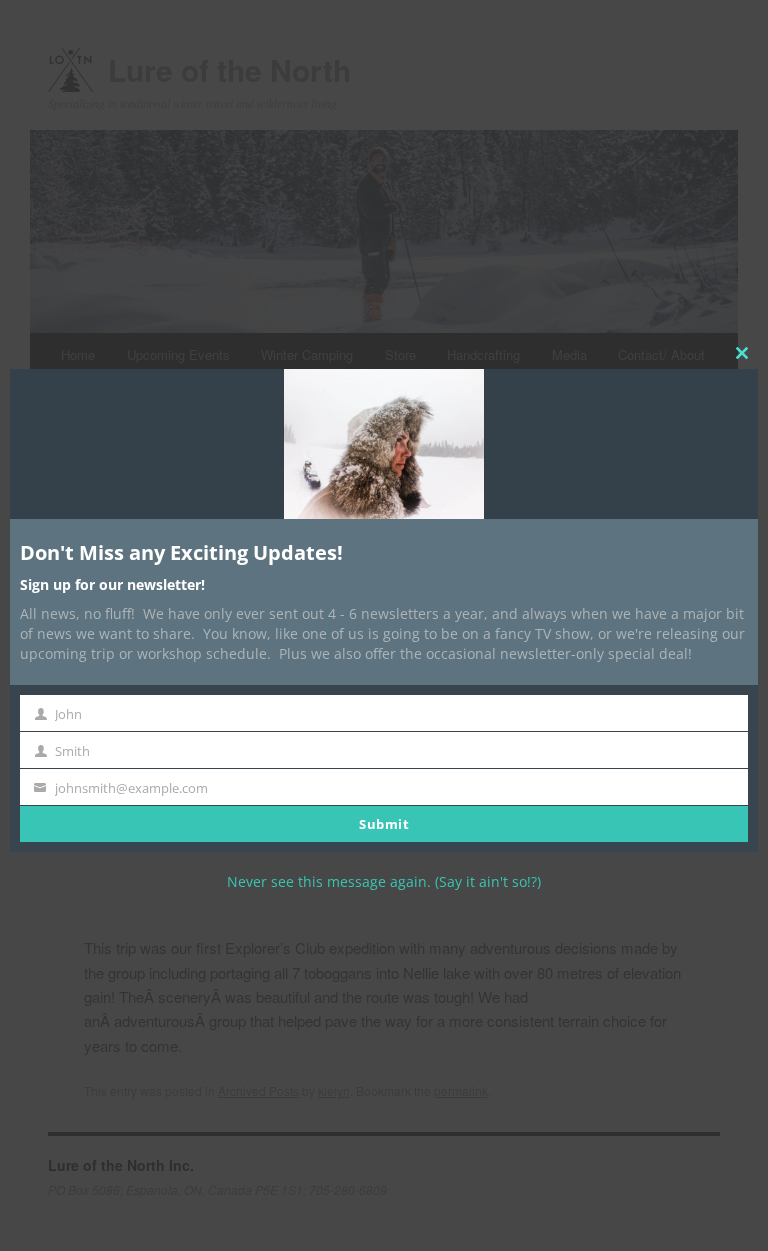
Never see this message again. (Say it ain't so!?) (384, 881)
